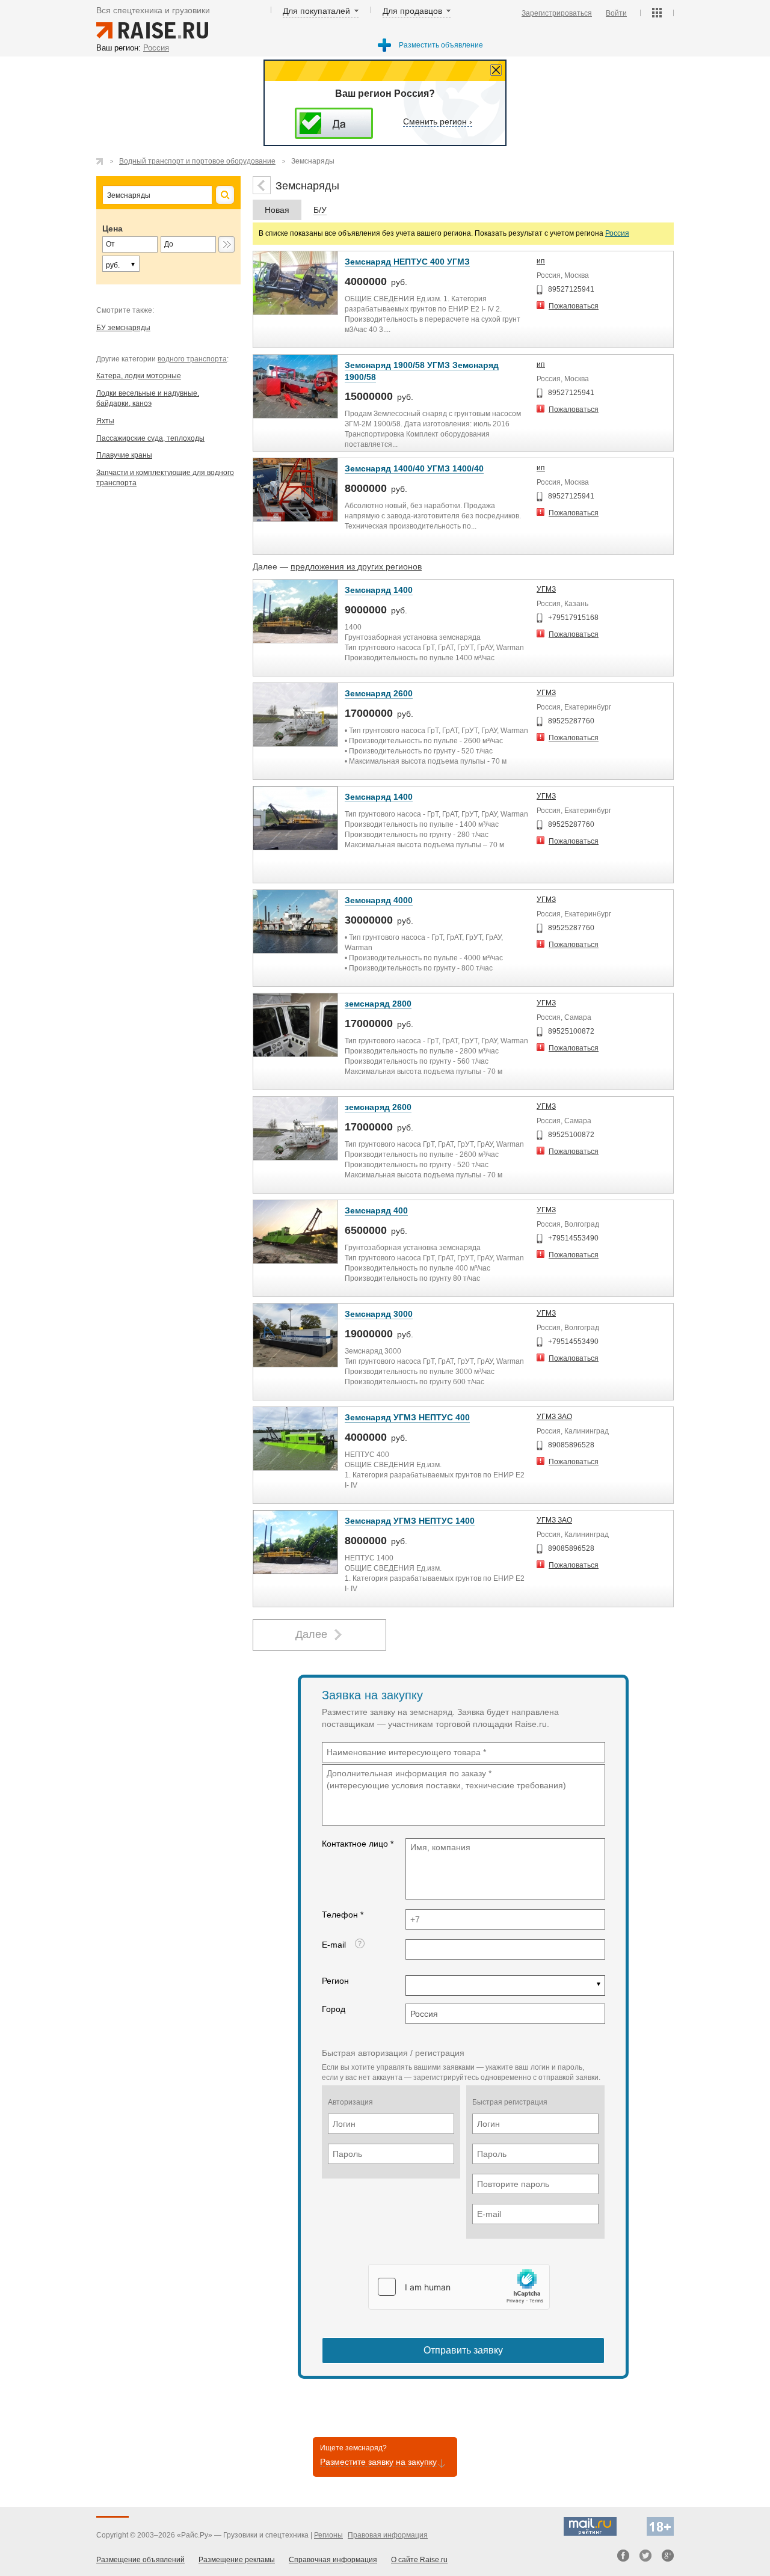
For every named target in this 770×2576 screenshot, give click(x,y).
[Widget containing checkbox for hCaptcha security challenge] (459, 2287)
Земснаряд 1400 (379, 590)
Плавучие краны (124, 455)
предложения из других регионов (356, 566)
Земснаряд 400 (376, 1210)
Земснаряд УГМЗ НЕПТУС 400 (407, 1417)
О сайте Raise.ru (419, 2560)
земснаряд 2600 (378, 1107)
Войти (616, 13)
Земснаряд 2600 (379, 693)
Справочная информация (333, 2560)
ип (541, 261)
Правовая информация (388, 2535)
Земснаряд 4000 (379, 900)
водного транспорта (192, 359)
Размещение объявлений (140, 2560)
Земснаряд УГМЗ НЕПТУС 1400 (410, 1521)
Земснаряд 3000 (379, 1314)
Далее (311, 1634)
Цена (112, 228)
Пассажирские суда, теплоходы (150, 438)
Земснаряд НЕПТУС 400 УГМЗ (407, 262)
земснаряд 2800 (378, 1004)
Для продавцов (412, 11)
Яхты (105, 421)
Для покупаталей (316, 11)
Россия (617, 233)
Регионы (328, 2535)
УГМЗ (546, 589)
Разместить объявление (441, 45)
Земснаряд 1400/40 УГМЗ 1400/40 (414, 468)
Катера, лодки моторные (139, 376)
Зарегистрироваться (557, 13)
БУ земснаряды (123, 328)
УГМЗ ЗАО (554, 1417)
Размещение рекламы (237, 2560)
